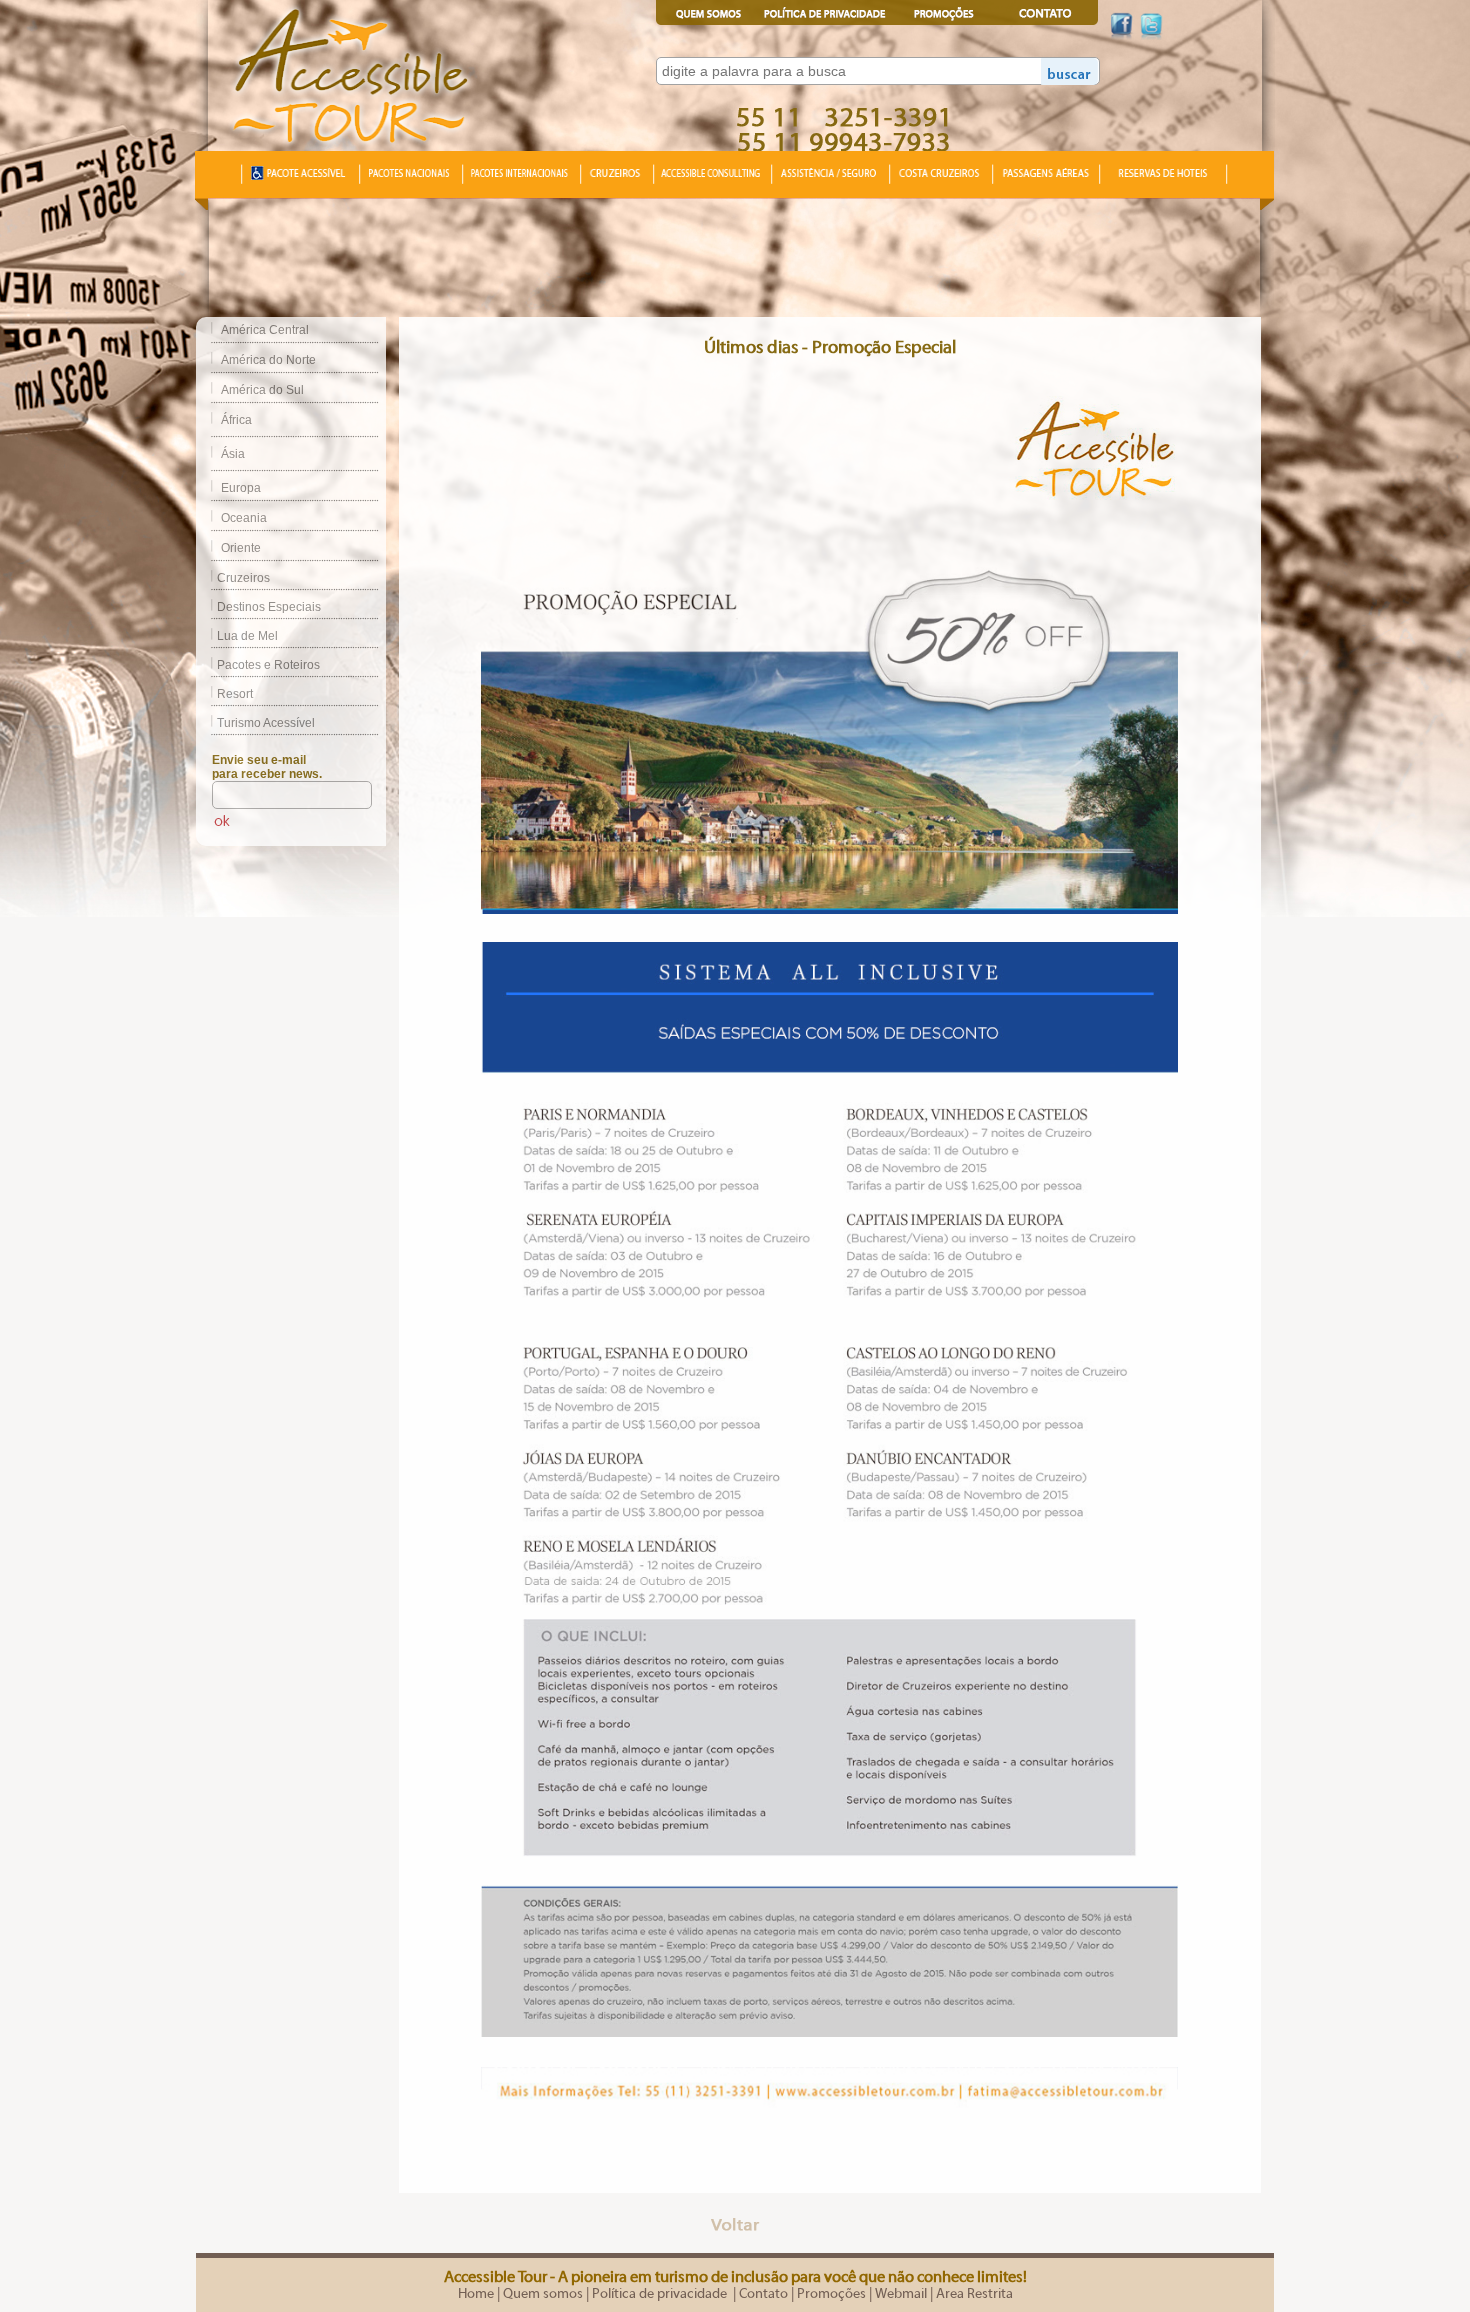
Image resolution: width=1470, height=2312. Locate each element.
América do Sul (262, 390)
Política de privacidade (661, 2294)
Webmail (901, 2294)
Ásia (233, 454)
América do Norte (268, 360)
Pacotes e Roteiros (268, 665)
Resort (235, 694)
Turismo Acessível (266, 723)
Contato (763, 2294)
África (236, 420)
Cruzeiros (243, 578)
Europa (241, 488)
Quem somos (543, 2294)
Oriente (241, 548)
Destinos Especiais (269, 607)
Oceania (244, 518)
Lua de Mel (247, 636)
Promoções (831, 2294)
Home (476, 2294)
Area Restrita (974, 2294)
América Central (265, 330)
